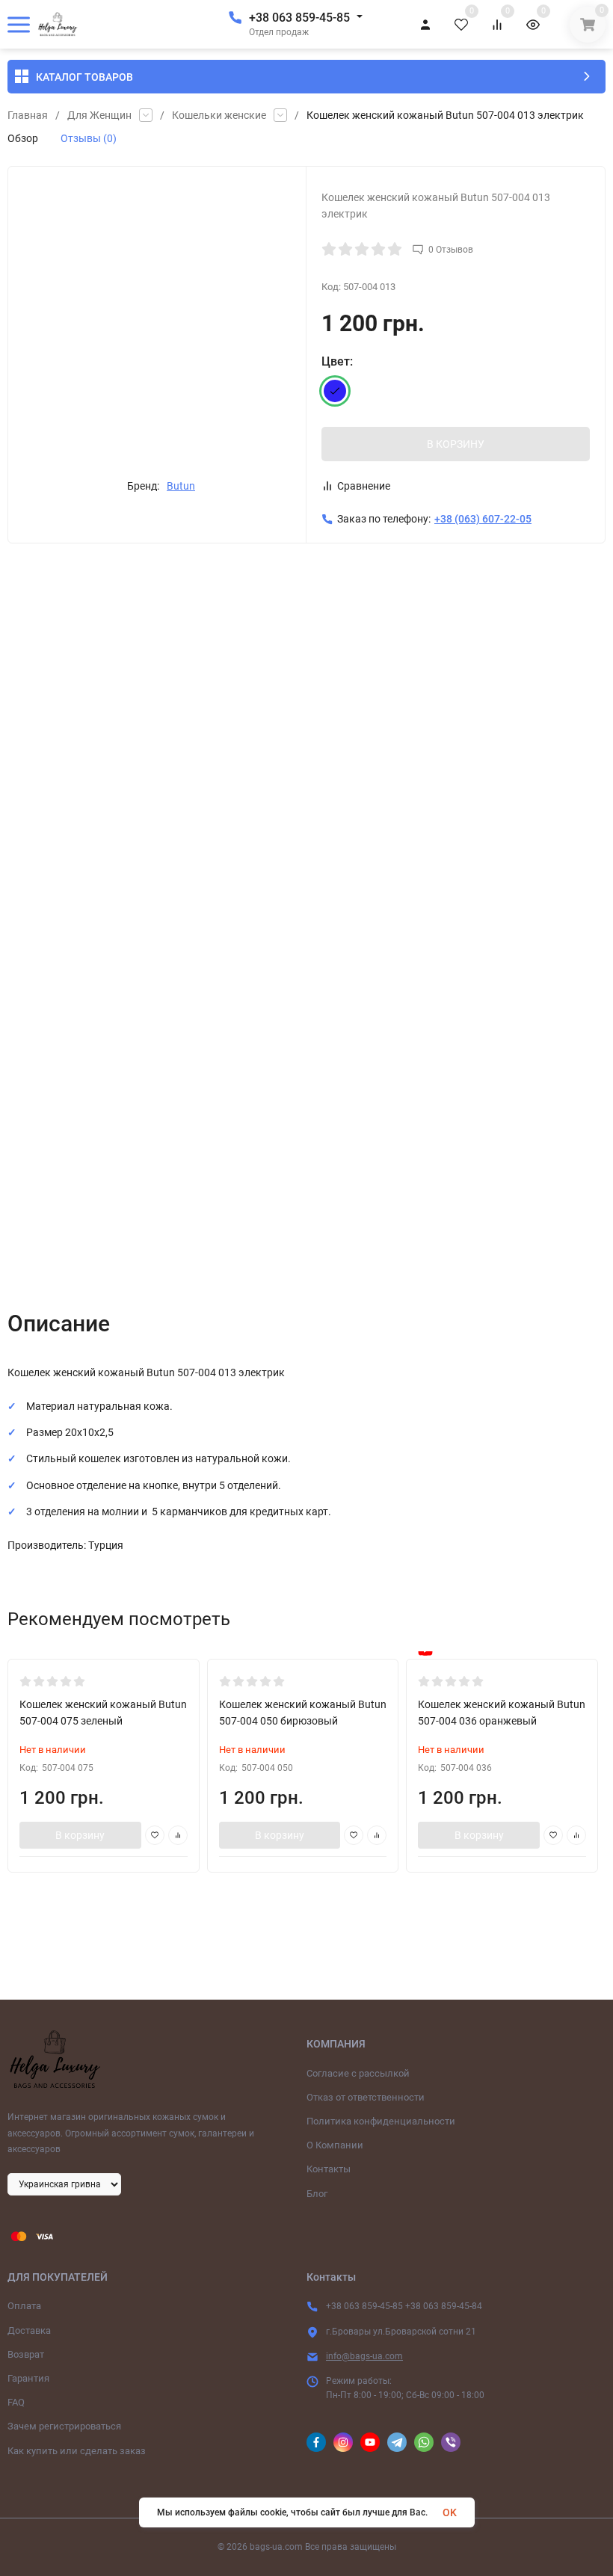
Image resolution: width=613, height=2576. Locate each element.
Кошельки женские (219, 115)
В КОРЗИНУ (456, 444)
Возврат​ (26, 2354)
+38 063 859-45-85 (299, 18)
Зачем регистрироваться (64, 2426)
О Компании (335, 2145)
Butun (181, 486)
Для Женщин (99, 115)
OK (450, 2512)
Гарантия (28, 2378)
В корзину (80, 1835)
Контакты (329, 2169)
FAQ (16, 2402)
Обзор (23, 138)
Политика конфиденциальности (381, 2121)
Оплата (24, 2306)
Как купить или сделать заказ (77, 2451)
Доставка (29, 2330)
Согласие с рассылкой (358, 2073)
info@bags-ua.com (364, 2356)
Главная (28, 115)
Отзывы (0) (89, 138)
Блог (317, 2194)
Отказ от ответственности (366, 2097)
